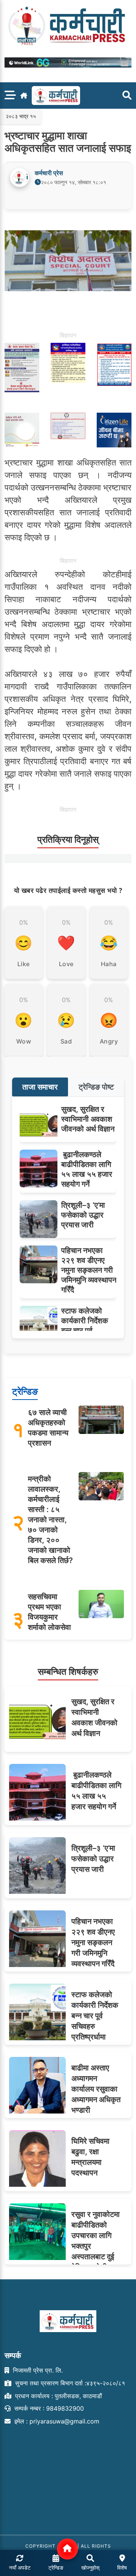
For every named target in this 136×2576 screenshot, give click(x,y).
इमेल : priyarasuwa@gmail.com (56, 2421)
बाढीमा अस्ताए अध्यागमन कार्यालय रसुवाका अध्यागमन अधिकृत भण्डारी (96, 2089)
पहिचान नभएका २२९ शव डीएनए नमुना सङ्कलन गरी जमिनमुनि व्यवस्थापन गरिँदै (89, 1270)
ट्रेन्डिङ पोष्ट (96, 1087)
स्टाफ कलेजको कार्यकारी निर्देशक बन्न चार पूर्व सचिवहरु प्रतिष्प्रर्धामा (85, 1330)
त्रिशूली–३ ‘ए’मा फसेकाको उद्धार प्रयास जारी (83, 1215)
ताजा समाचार (40, 1087)
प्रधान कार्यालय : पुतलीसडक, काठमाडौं (58, 2396)
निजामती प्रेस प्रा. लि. (37, 2370)
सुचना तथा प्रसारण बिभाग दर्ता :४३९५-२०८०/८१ (69, 2383)
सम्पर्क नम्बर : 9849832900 (48, 2408)
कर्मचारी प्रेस (49, 173)
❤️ (66, 943)
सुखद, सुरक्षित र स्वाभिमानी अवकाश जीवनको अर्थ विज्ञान (88, 1119)
